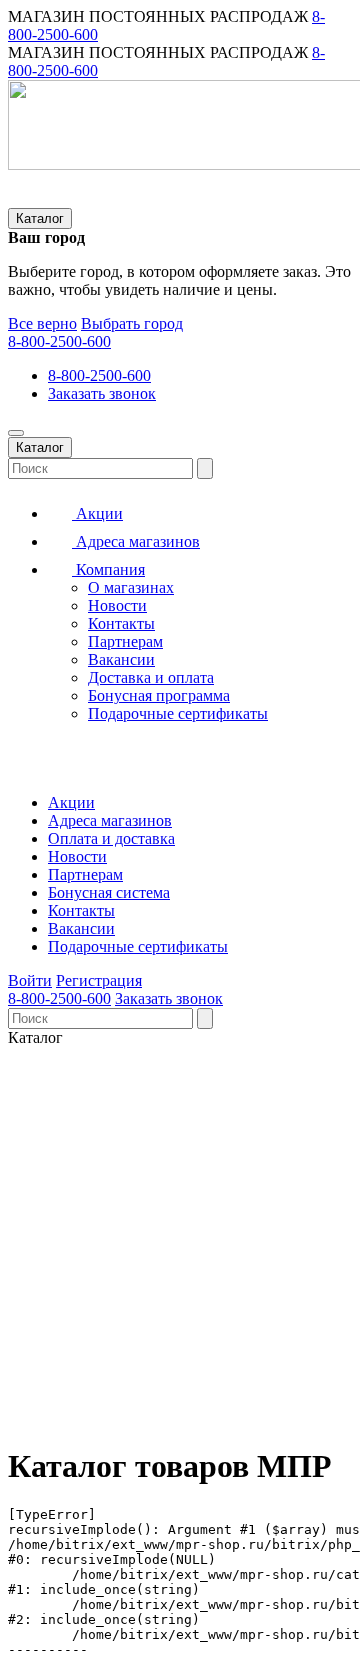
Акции (97, 513)
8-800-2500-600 (59, 341)
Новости (117, 605)
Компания (108, 569)
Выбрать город (132, 323)
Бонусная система (109, 892)
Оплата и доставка (111, 838)
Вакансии (121, 659)
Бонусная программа (159, 695)
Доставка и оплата (151, 677)
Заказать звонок (102, 393)
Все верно (42, 323)
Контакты (121, 623)
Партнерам (125, 641)
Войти (30, 980)
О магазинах (131, 587)
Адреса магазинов (136, 541)
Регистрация (99, 980)
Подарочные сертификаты (178, 713)
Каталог (40, 218)
